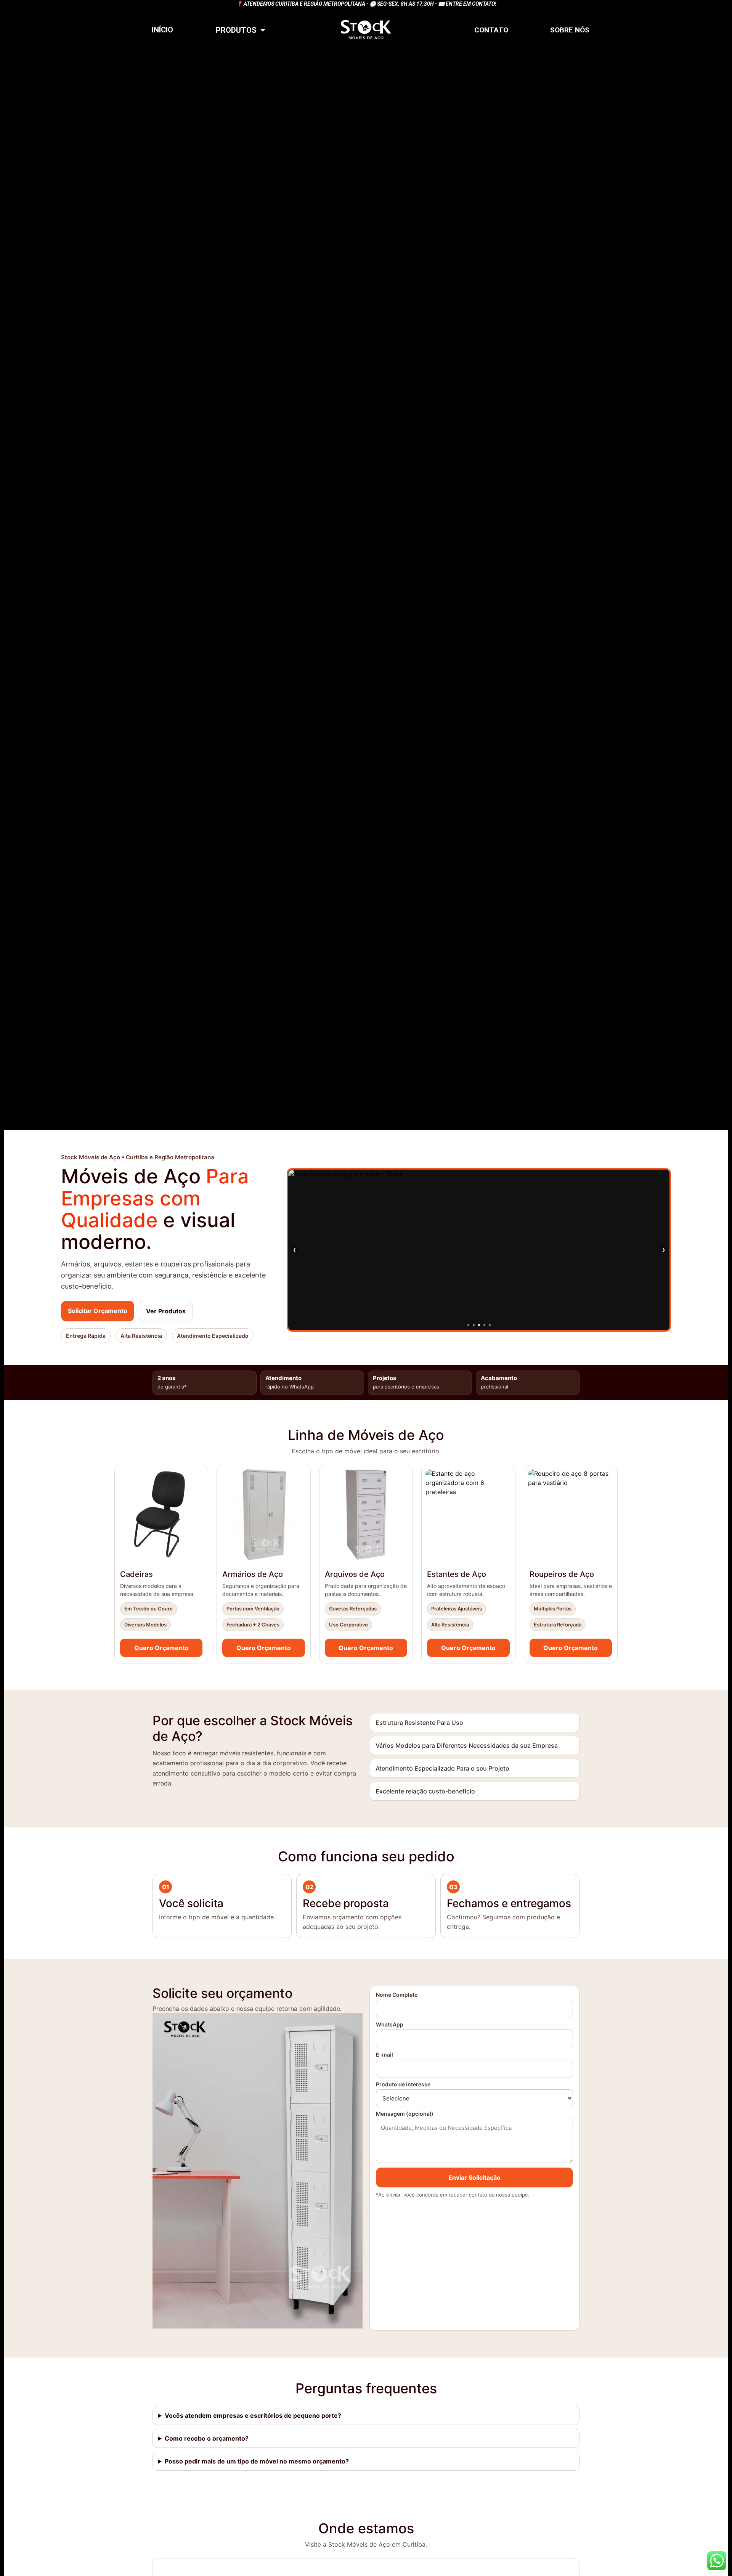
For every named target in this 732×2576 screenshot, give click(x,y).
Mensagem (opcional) (405, 2114)
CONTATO (491, 30)
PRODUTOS (236, 30)
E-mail (384, 2055)
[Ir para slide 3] (479, 1325)
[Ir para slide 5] (490, 1325)
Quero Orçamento (161, 1648)
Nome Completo (397, 1995)
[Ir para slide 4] (484, 1325)
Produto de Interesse (403, 2085)
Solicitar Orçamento (98, 1311)
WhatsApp (390, 2025)
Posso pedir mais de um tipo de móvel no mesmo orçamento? (257, 2461)
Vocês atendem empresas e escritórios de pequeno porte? (253, 2415)
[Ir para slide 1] (468, 1325)
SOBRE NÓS (570, 30)
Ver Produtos (166, 1311)
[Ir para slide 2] (474, 1325)
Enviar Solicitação (474, 2177)
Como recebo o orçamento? (207, 2438)
